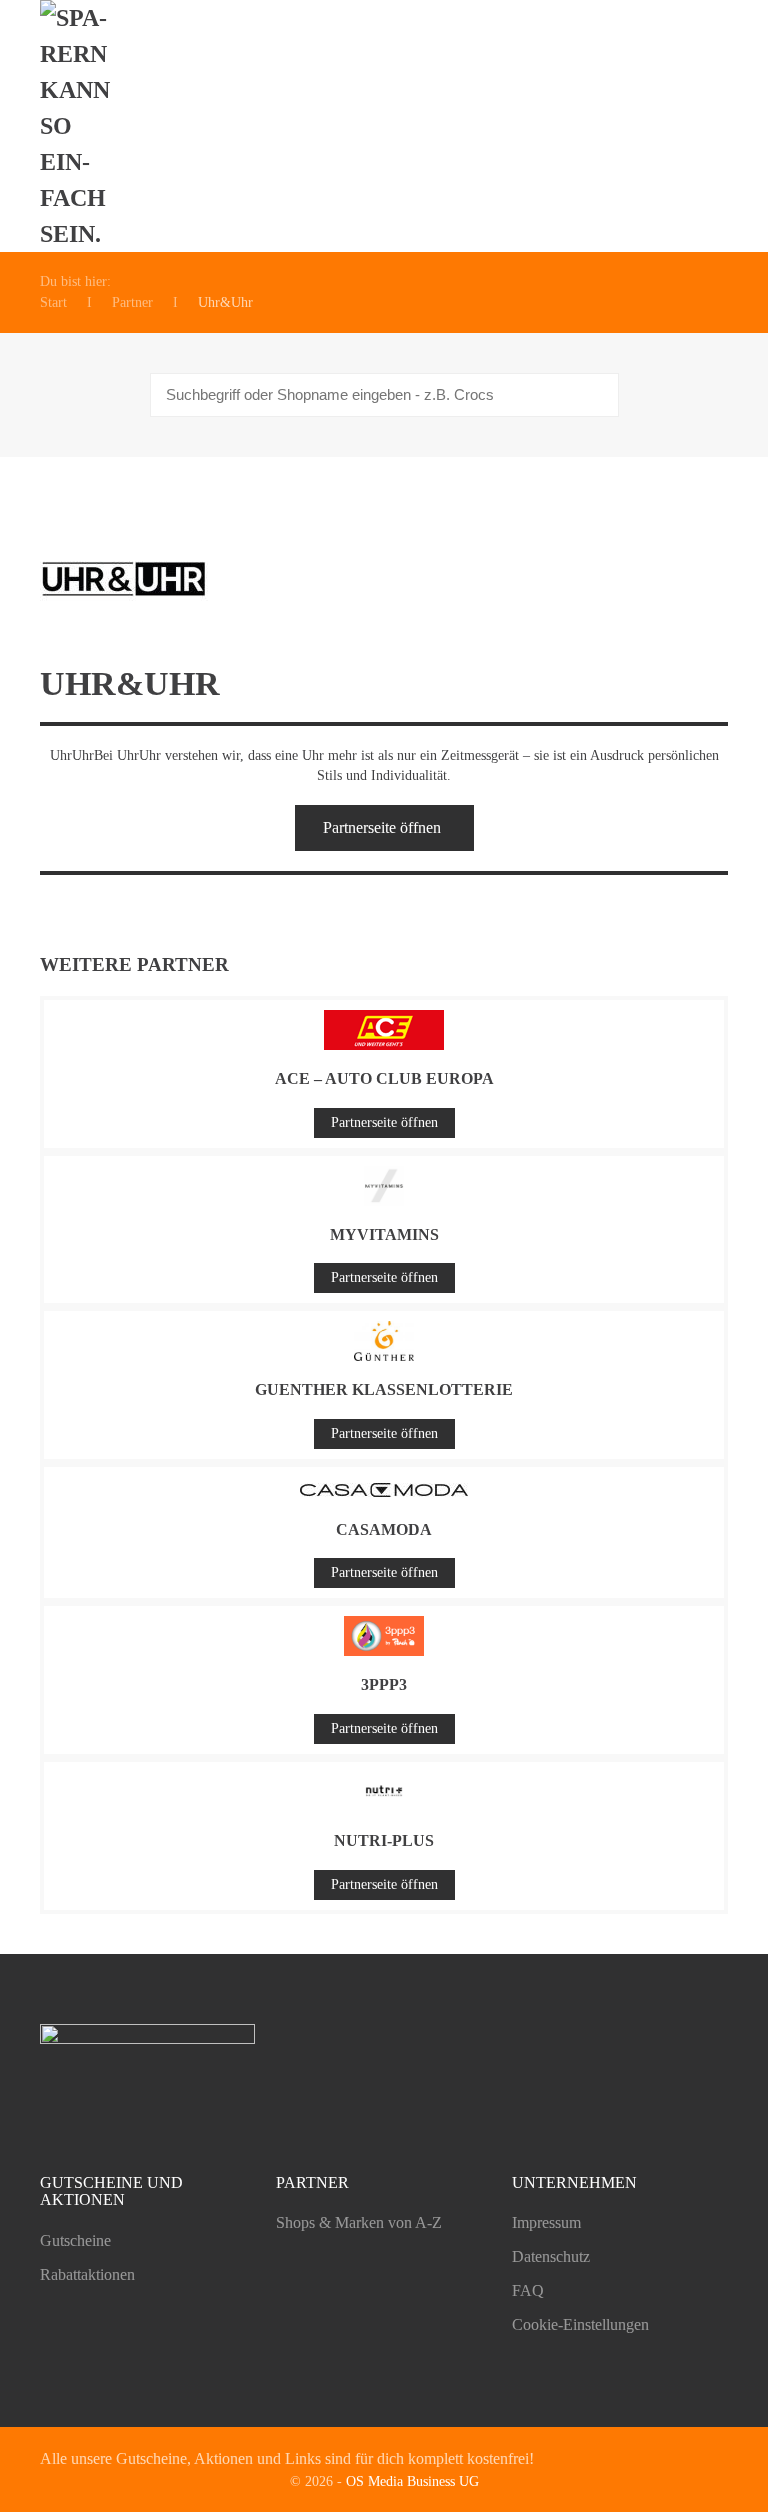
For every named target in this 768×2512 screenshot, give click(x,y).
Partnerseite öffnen (382, 827)
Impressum (546, 2222)
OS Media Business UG (412, 2481)
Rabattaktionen (87, 2274)
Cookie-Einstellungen (580, 2324)
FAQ (528, 2290)
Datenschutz (551, 2256)
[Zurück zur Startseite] (86, 126)
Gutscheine (75, 2240)
